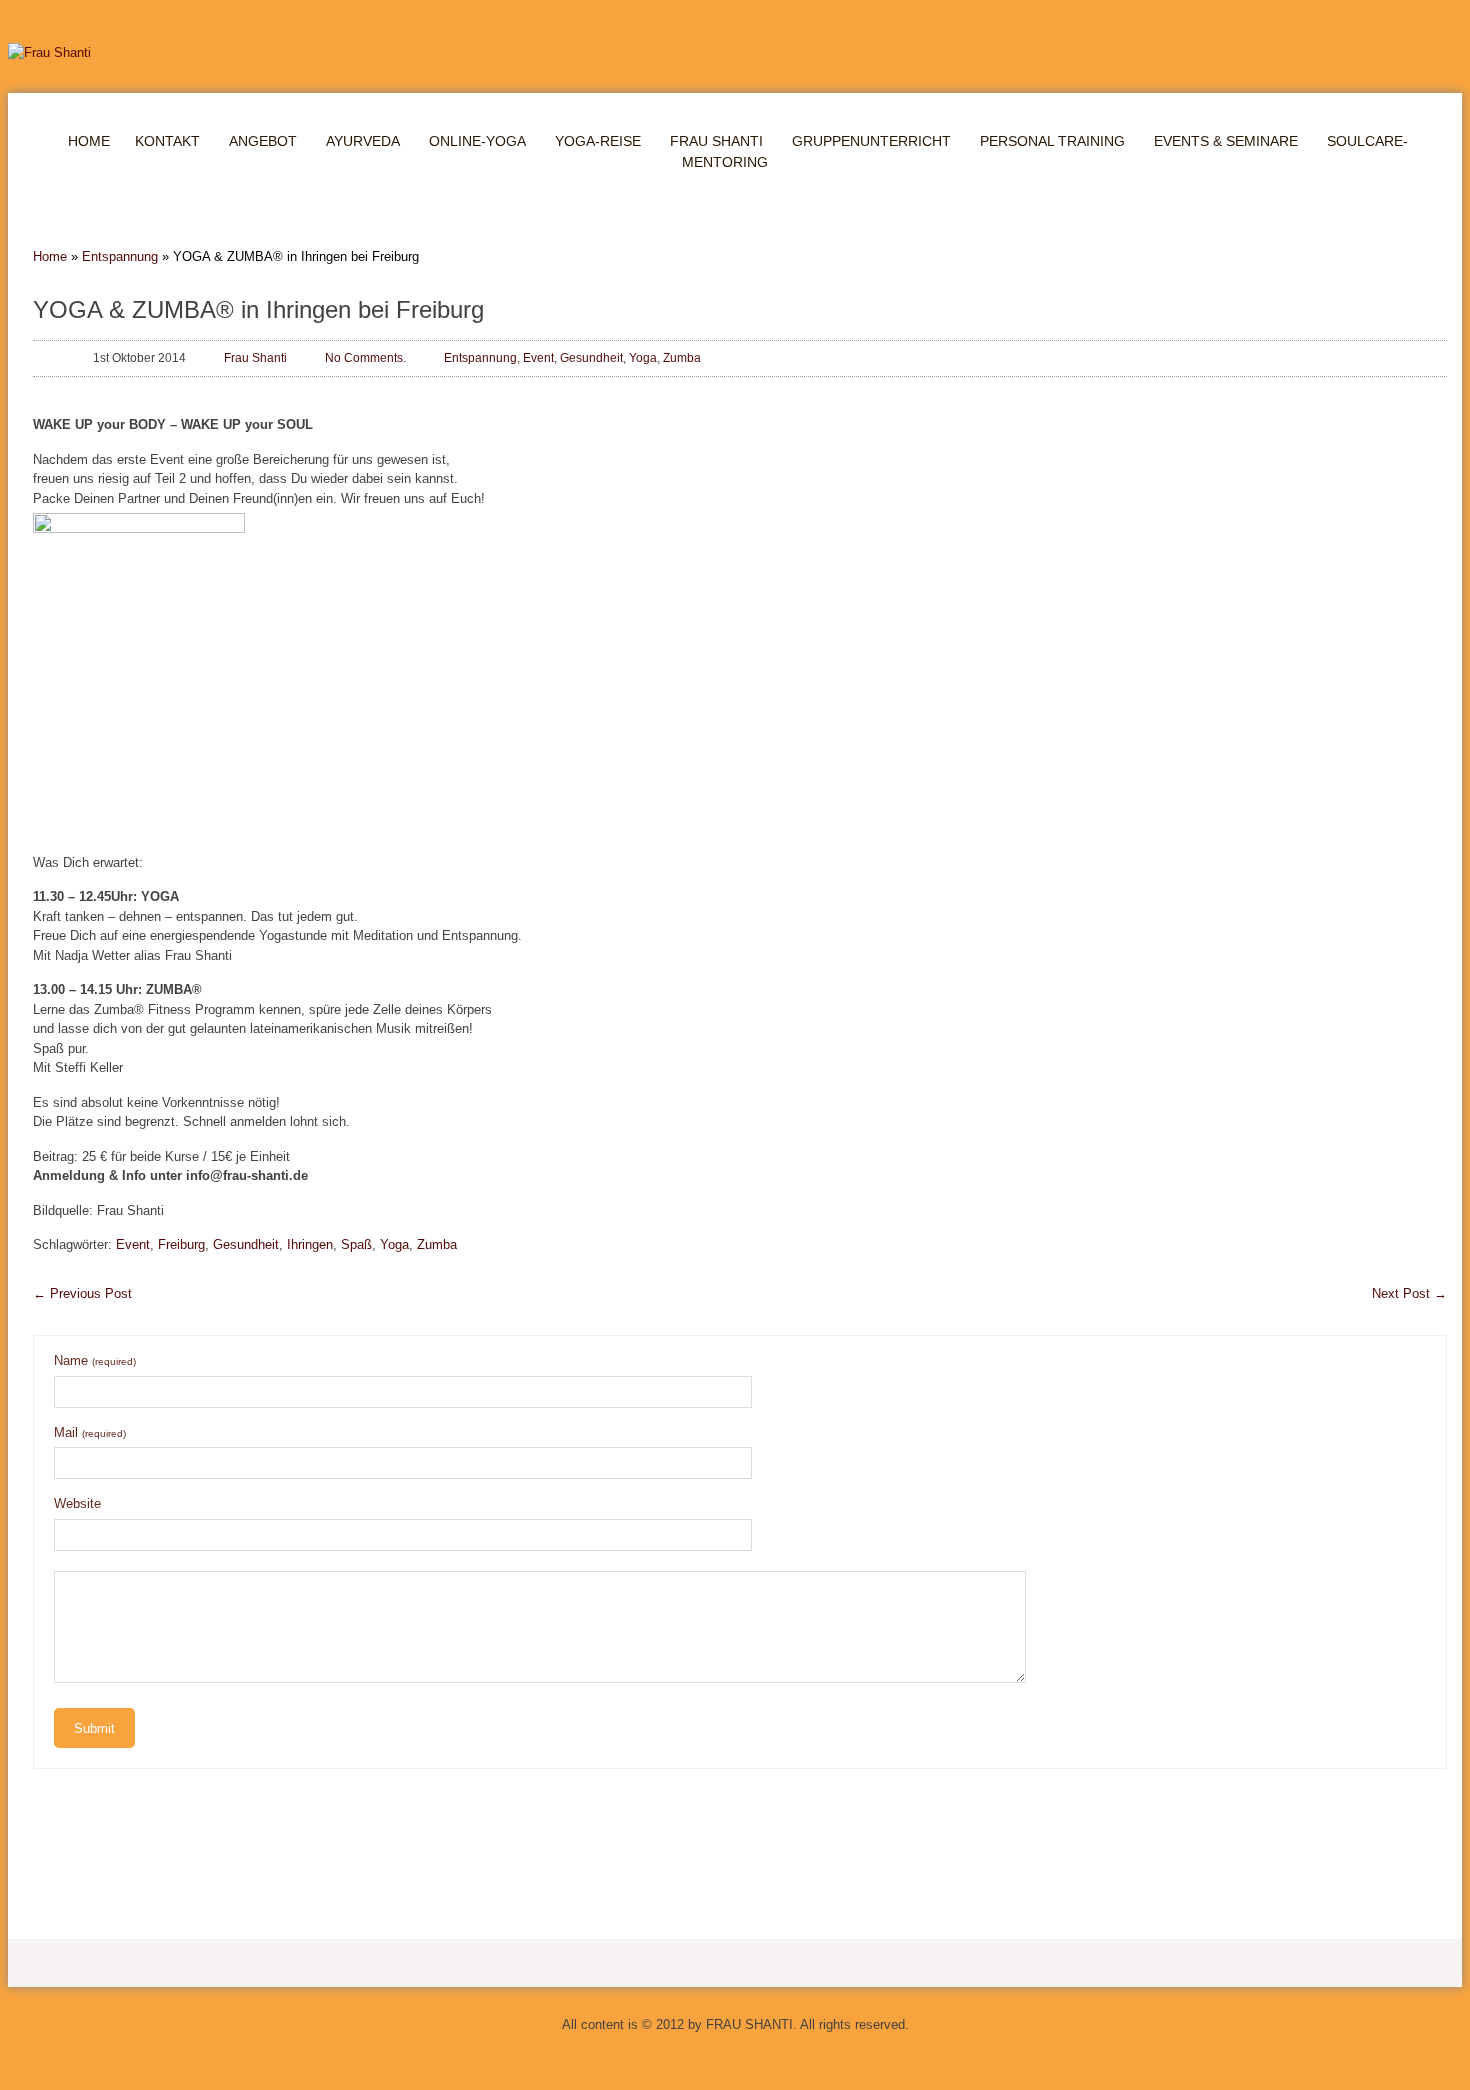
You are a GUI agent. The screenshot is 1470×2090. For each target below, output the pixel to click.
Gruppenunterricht (871, 141)
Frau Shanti (716, 141)
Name (95, 1360)
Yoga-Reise (598, 141)
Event (538, 358)
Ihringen (310, 1244)
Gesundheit (591, 358)
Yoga (643, 358)
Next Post (1409, 1293)
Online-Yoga (477, 141)
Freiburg (181, 1244)
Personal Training (1052, 141)
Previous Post (82, 1293)
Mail (90, 1432)
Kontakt (167, 141)
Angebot (263, 141)
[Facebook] (755, 2060)
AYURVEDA (363, 141)
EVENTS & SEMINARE (1226, 141)
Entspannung (120, 256)
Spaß (356, 1244)
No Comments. (365, 358)
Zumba (682, 358)
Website (77, 1503)
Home (89, 141)
